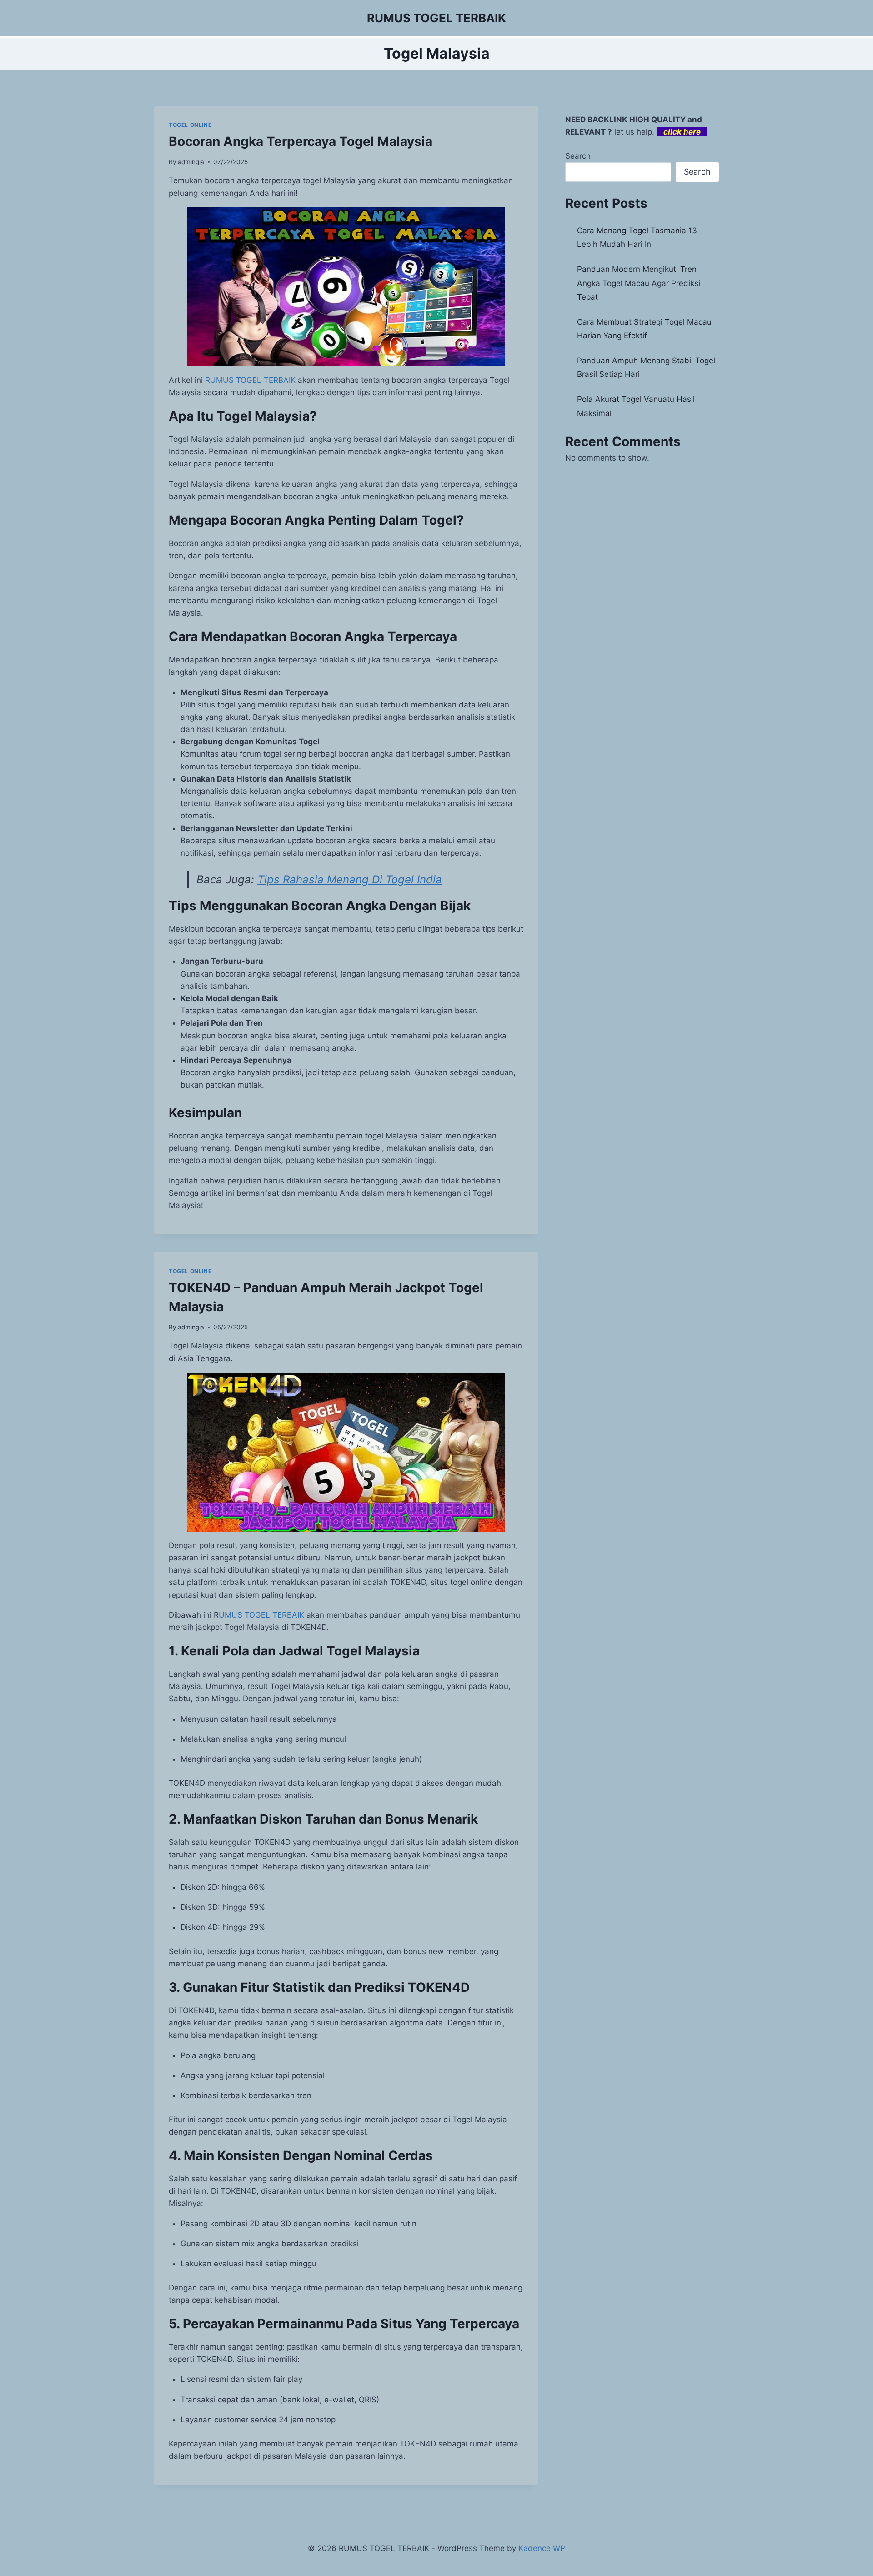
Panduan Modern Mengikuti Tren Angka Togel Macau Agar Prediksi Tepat (639, 283)
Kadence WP (542, 2548)
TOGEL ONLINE (190, 125)
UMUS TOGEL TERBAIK (261, 1615)
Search (578, 156)
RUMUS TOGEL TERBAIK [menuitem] (250, 380)
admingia (191, 162)
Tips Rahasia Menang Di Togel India (350, 880)
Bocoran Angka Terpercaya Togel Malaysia (301, 141)
